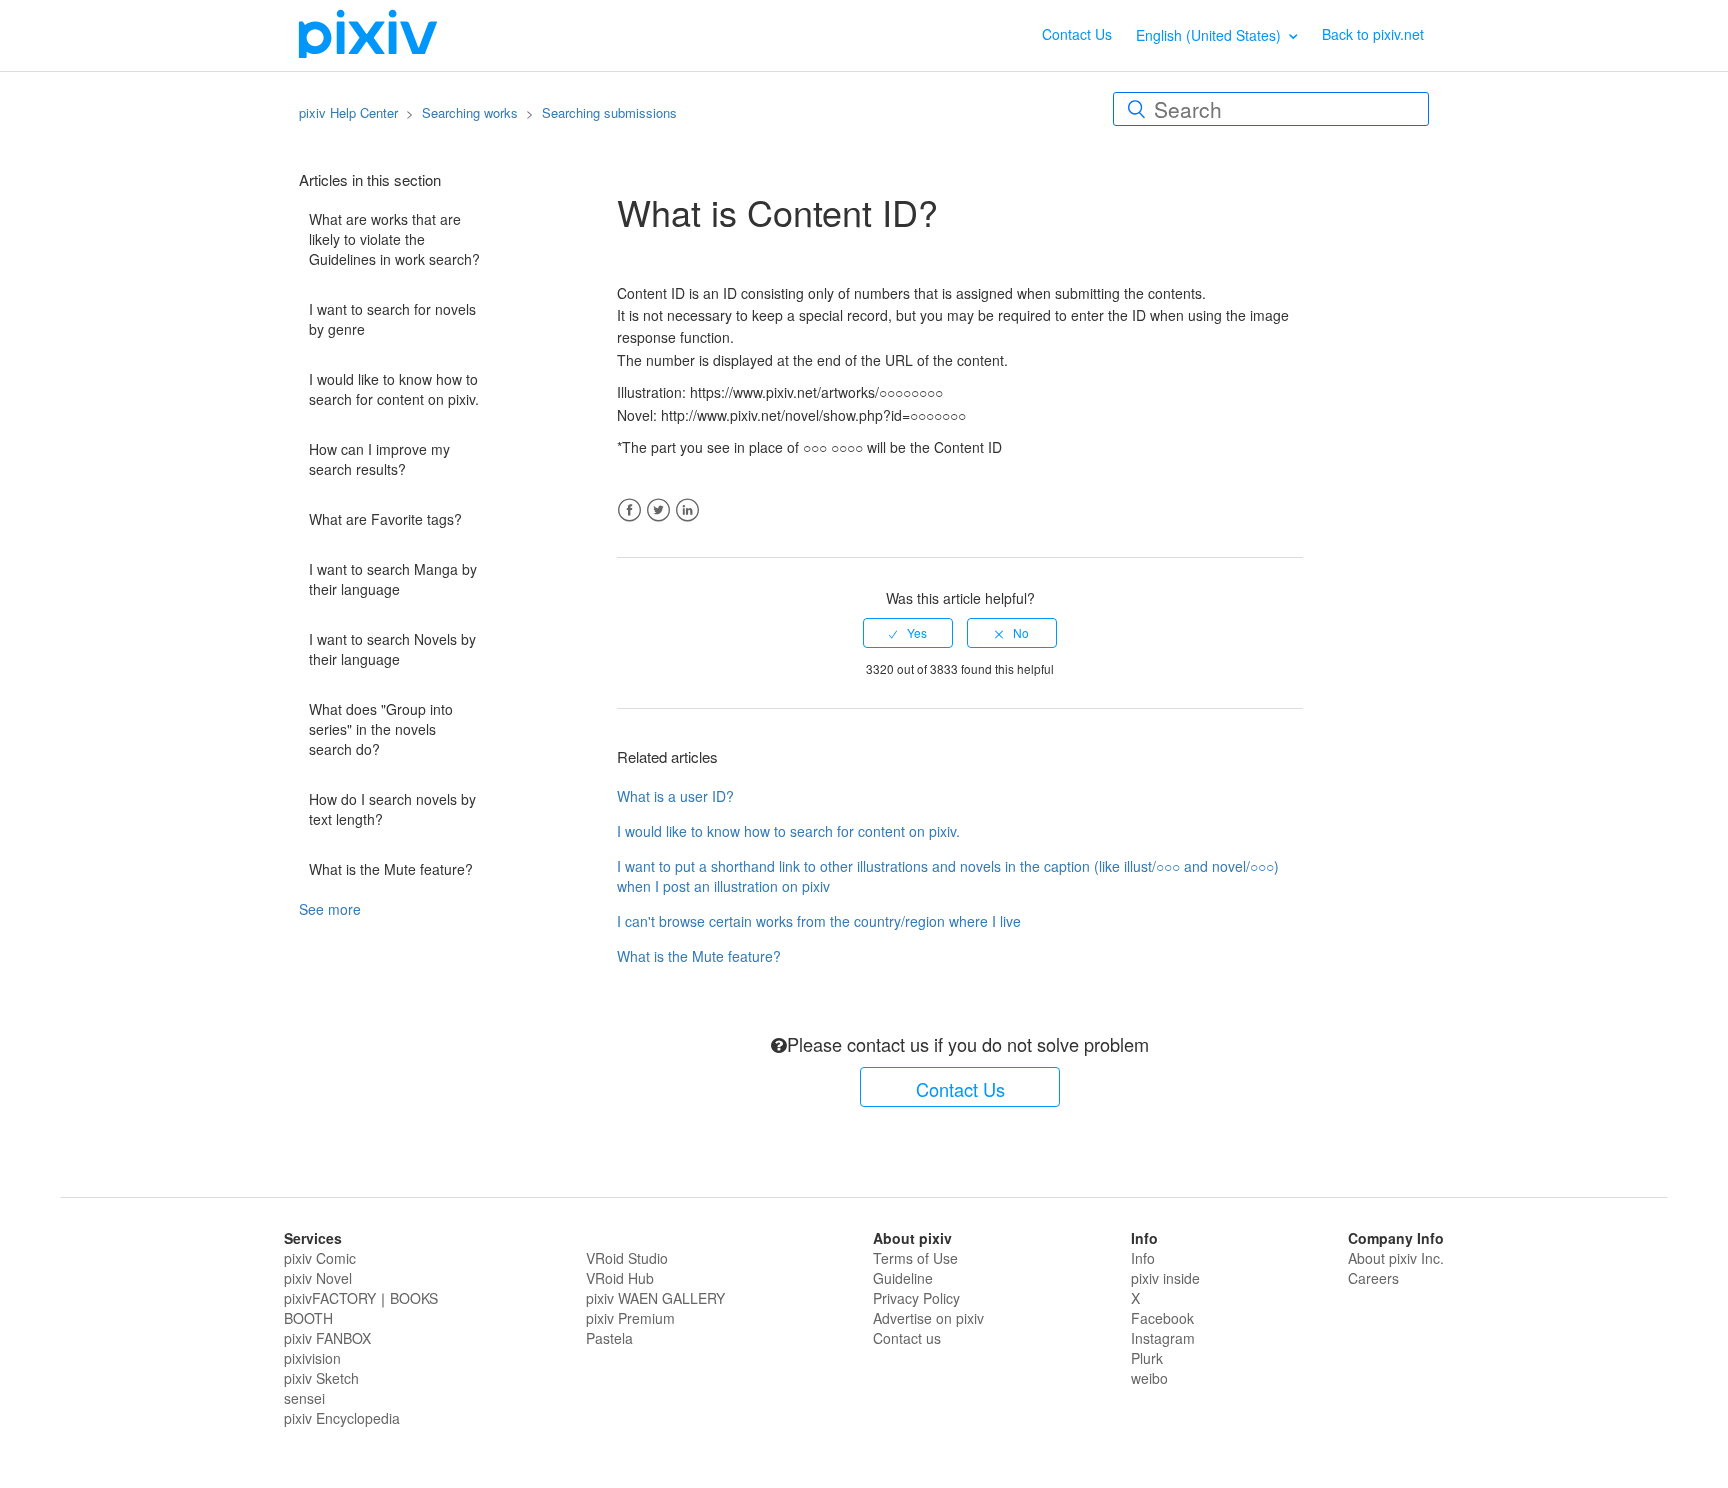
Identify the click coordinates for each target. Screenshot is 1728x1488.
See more (330, 909)
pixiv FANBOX (327, 1338)
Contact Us (1077, 34)
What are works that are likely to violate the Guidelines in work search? (394, 239)
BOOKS (414, 1298)
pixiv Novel (318, 1278)
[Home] (368, 33)
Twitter (658, 510)
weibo (1149, 1378)
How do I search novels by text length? (392, 809)
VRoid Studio (627, 1258)
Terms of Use (915, 1258)
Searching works (470, 112)
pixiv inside (1165, 1278)
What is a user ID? (675, 796)
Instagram (1163, 1338)
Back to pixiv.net (1373, 34)
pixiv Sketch (321, 1378)
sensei (304, 1398)
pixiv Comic (320, 1258)
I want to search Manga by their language (393, 579)
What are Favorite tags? (385, 519)
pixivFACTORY (330, 1298)
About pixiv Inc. (1396, 1258)
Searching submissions (609, 112)
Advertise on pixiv (928, 1318)
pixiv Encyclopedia (342, 1418)
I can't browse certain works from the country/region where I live (819, 921)
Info (1143, 1258)
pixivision (312, 1358)
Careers (1373, 1278)
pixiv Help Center (348, 112)
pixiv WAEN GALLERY (655, 1298)
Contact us (907, 1338)
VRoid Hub (620, 1278)
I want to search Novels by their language (392, 649)
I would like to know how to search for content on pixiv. (394, 389)
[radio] (908, 633)
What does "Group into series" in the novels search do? (381, 729)
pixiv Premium (630, 1318)
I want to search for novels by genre (392, 319)
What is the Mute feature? (391, 869)
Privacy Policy (916, 1298)
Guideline (903, 1278)
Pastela (609, 1338)
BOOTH (308, 1318)
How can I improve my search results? (379, 459)
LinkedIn (687, 510)
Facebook (629, 510)
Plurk (1147, 1358)
